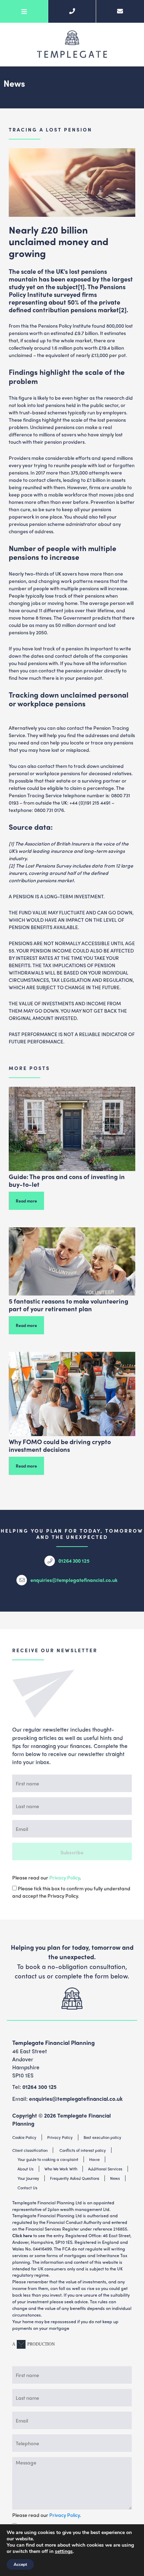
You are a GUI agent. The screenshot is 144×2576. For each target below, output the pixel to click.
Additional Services (105, 2169)
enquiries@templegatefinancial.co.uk (74, 1580)
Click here (22, 2235)
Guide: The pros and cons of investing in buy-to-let (67, 1180)
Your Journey (28, 2178)
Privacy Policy (64, 1877)
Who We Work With (61, 2169)
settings (64, 2552)
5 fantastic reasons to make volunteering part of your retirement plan (69, 1305)
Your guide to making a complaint (48, 2159)
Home (94, 2159)
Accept (20, 2564)
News (115, 2178)
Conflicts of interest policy (83, 2150)
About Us (26, 2169)
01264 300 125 (74, 1561)
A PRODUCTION (34, 2344)
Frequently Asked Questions (75, 2178)
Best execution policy (102, 2137)
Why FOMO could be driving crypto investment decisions (60, 1445)
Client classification (30, 2150)
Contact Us (27, 2188)
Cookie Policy (24, 2137)
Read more (26, 1201)
